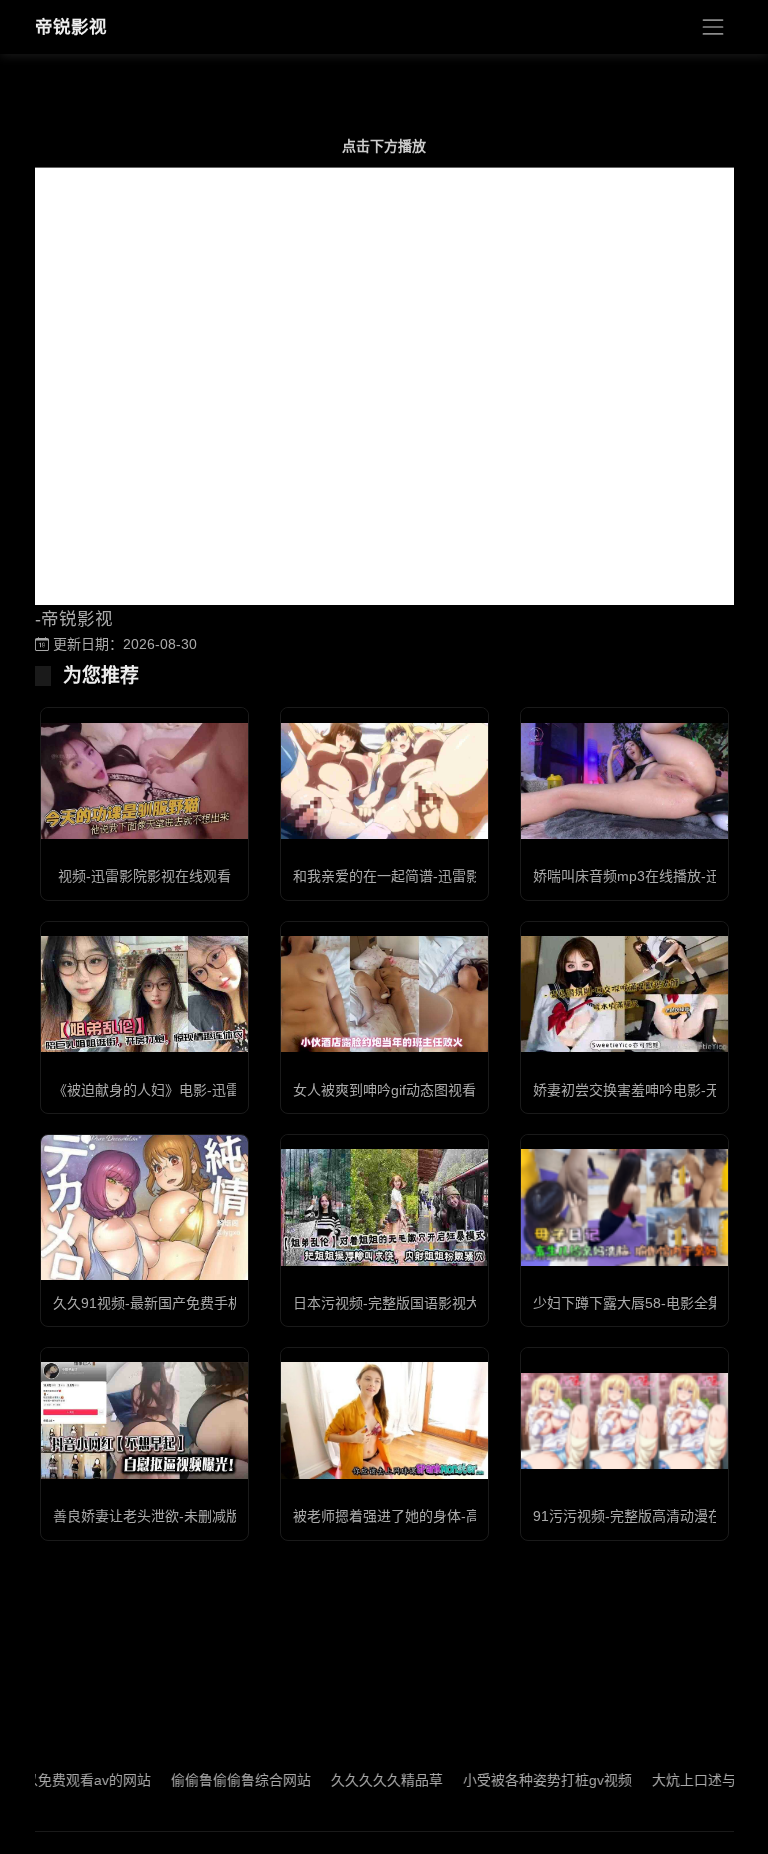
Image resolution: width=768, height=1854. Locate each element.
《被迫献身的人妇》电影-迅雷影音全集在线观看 (202, 1090)
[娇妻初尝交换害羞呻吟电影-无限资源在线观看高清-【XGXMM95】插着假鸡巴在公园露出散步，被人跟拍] (624, 994)
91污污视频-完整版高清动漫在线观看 (648, 1516)
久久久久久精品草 (355, 1780)
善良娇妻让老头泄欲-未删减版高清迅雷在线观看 (202, 1516)
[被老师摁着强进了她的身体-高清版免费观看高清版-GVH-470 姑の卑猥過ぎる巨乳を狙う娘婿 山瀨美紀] (384, 1420)
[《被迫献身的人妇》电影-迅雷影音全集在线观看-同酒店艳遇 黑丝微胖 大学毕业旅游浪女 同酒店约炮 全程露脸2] (144, 994)
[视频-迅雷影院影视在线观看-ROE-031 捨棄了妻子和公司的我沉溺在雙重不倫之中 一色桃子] (144, 781)
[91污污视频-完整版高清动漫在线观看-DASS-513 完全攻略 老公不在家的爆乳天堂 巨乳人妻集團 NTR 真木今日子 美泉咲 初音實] (624, 1421)
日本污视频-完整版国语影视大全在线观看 (421, 1303)
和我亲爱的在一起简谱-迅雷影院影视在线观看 (435, 876)
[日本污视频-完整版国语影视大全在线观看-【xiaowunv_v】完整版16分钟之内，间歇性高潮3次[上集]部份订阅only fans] (384, 1207)
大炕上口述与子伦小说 (690, 1780)
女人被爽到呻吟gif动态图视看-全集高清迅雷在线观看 (457, 1090)
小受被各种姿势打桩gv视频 (515, 1780)
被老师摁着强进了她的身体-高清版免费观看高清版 (449, 1516)
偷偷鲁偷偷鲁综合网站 (209, 1780)
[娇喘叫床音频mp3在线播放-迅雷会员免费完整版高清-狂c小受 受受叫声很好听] (624, 781)
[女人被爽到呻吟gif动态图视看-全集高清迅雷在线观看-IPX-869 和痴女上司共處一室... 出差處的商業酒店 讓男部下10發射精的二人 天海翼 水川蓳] (384, 994)
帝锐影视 (71, 27)
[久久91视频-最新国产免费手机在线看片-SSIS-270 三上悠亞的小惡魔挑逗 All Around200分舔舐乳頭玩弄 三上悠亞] (144, 1207)
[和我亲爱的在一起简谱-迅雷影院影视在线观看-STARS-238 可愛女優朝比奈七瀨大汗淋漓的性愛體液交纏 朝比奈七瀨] (384, 781)
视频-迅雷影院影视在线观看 (144, 876)
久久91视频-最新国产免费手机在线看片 (175, 1303)
